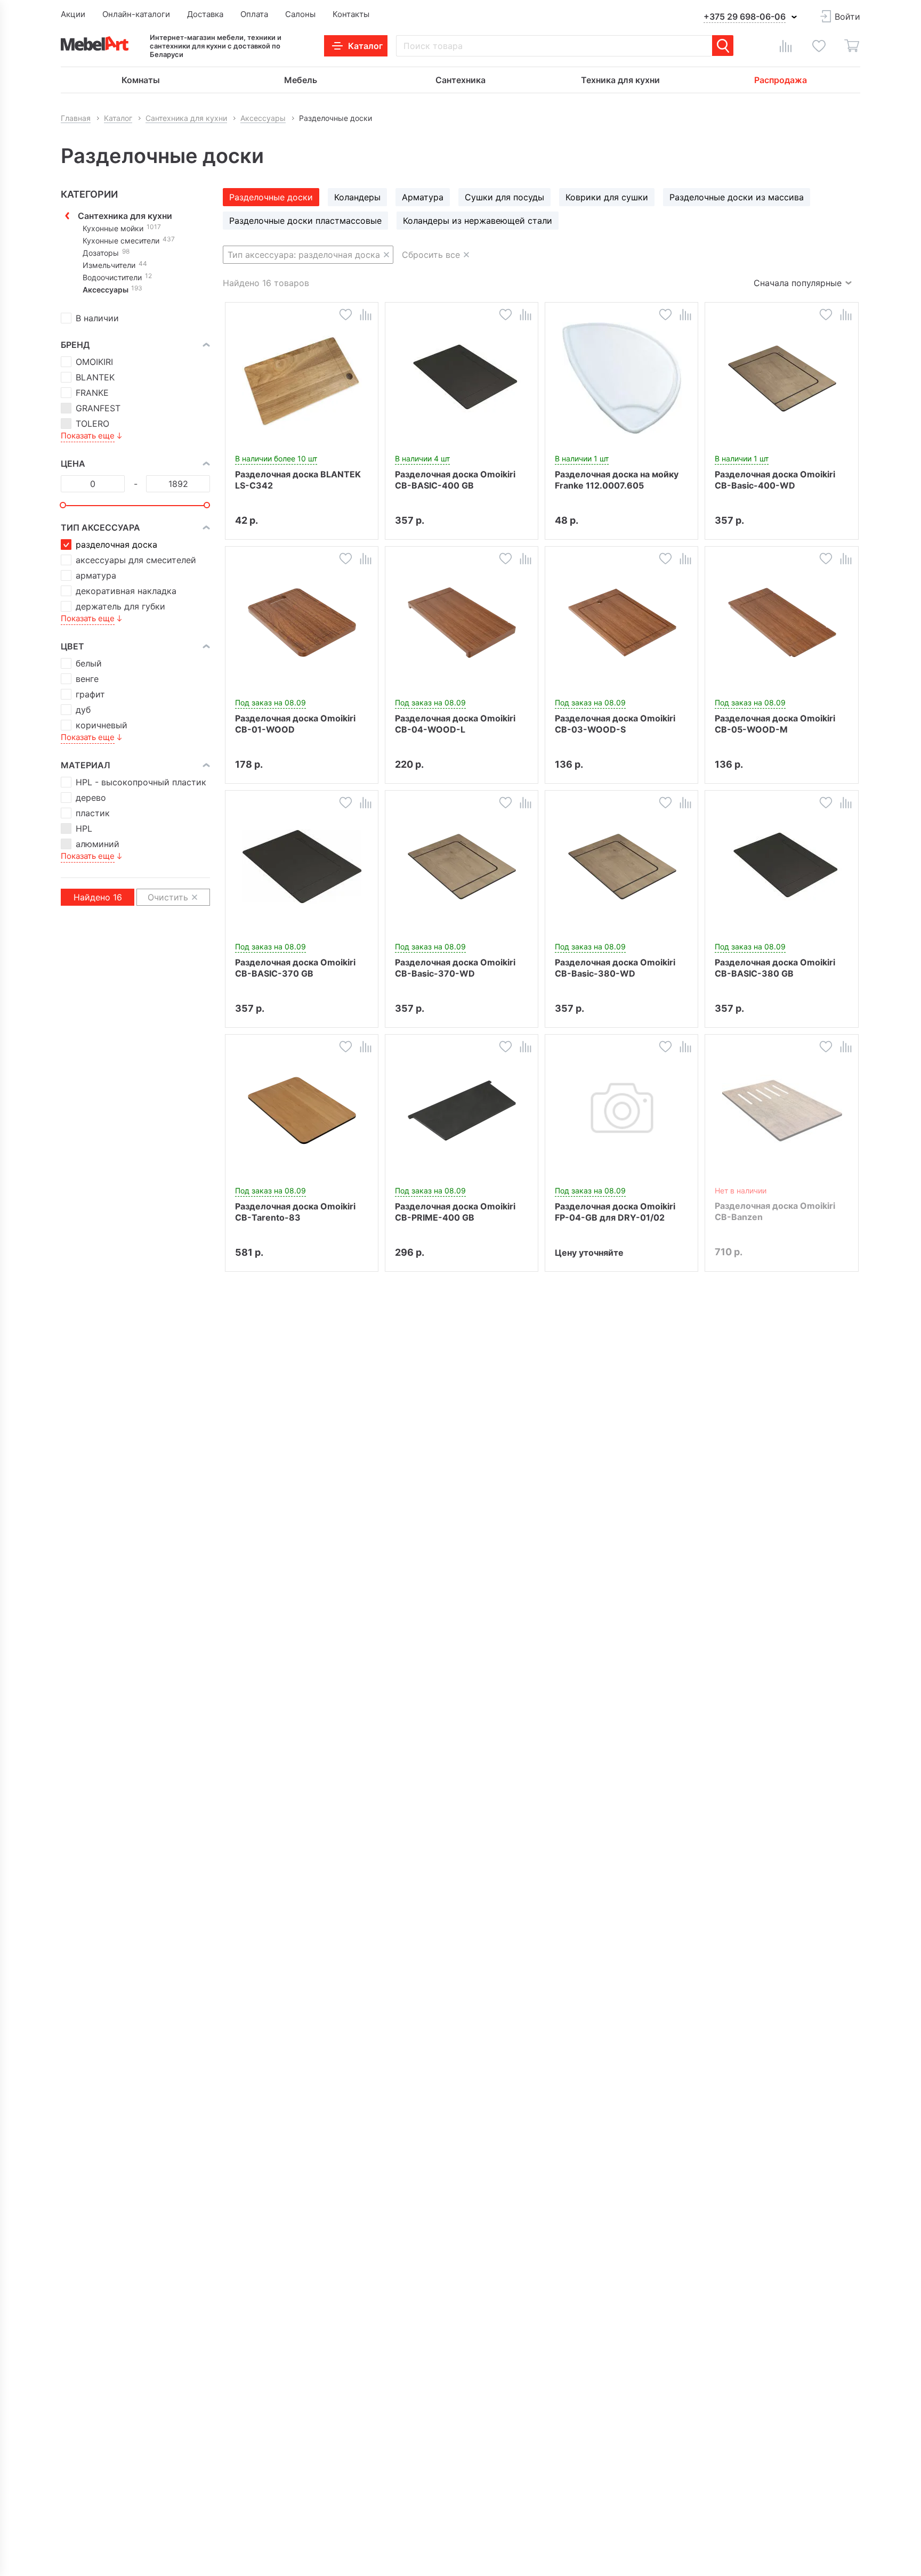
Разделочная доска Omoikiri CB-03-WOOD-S (615, 724)
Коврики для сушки (607, 197)
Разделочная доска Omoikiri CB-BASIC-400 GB (455, 480)
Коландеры (357, 197)
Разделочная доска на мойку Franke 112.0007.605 (617, 480)
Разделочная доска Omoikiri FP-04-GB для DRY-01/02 (615, 1212)
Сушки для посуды (504, 197)
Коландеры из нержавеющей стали (478, 221)
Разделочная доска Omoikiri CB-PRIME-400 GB (455, 1212)
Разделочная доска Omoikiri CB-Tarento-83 (295, 1212)
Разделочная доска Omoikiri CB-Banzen (775, 1211)
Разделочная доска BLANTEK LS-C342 (298, 480)
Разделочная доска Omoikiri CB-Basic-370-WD (455, 968)
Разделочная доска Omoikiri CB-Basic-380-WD (615, 968)
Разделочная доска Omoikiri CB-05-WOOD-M (775, 724)
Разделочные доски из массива (737, 197)
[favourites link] (819, 46)
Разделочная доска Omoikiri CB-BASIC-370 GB (295, 968)
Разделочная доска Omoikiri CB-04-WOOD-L (455, 724)
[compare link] (786, 46)
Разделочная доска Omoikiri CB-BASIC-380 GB (775, 968)
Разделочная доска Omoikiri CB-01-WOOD (295, 724)
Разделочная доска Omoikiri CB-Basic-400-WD (775, 480)
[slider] (63, 505)
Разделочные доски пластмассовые (305, 221)
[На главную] (95, 43)
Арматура (423, 197)
